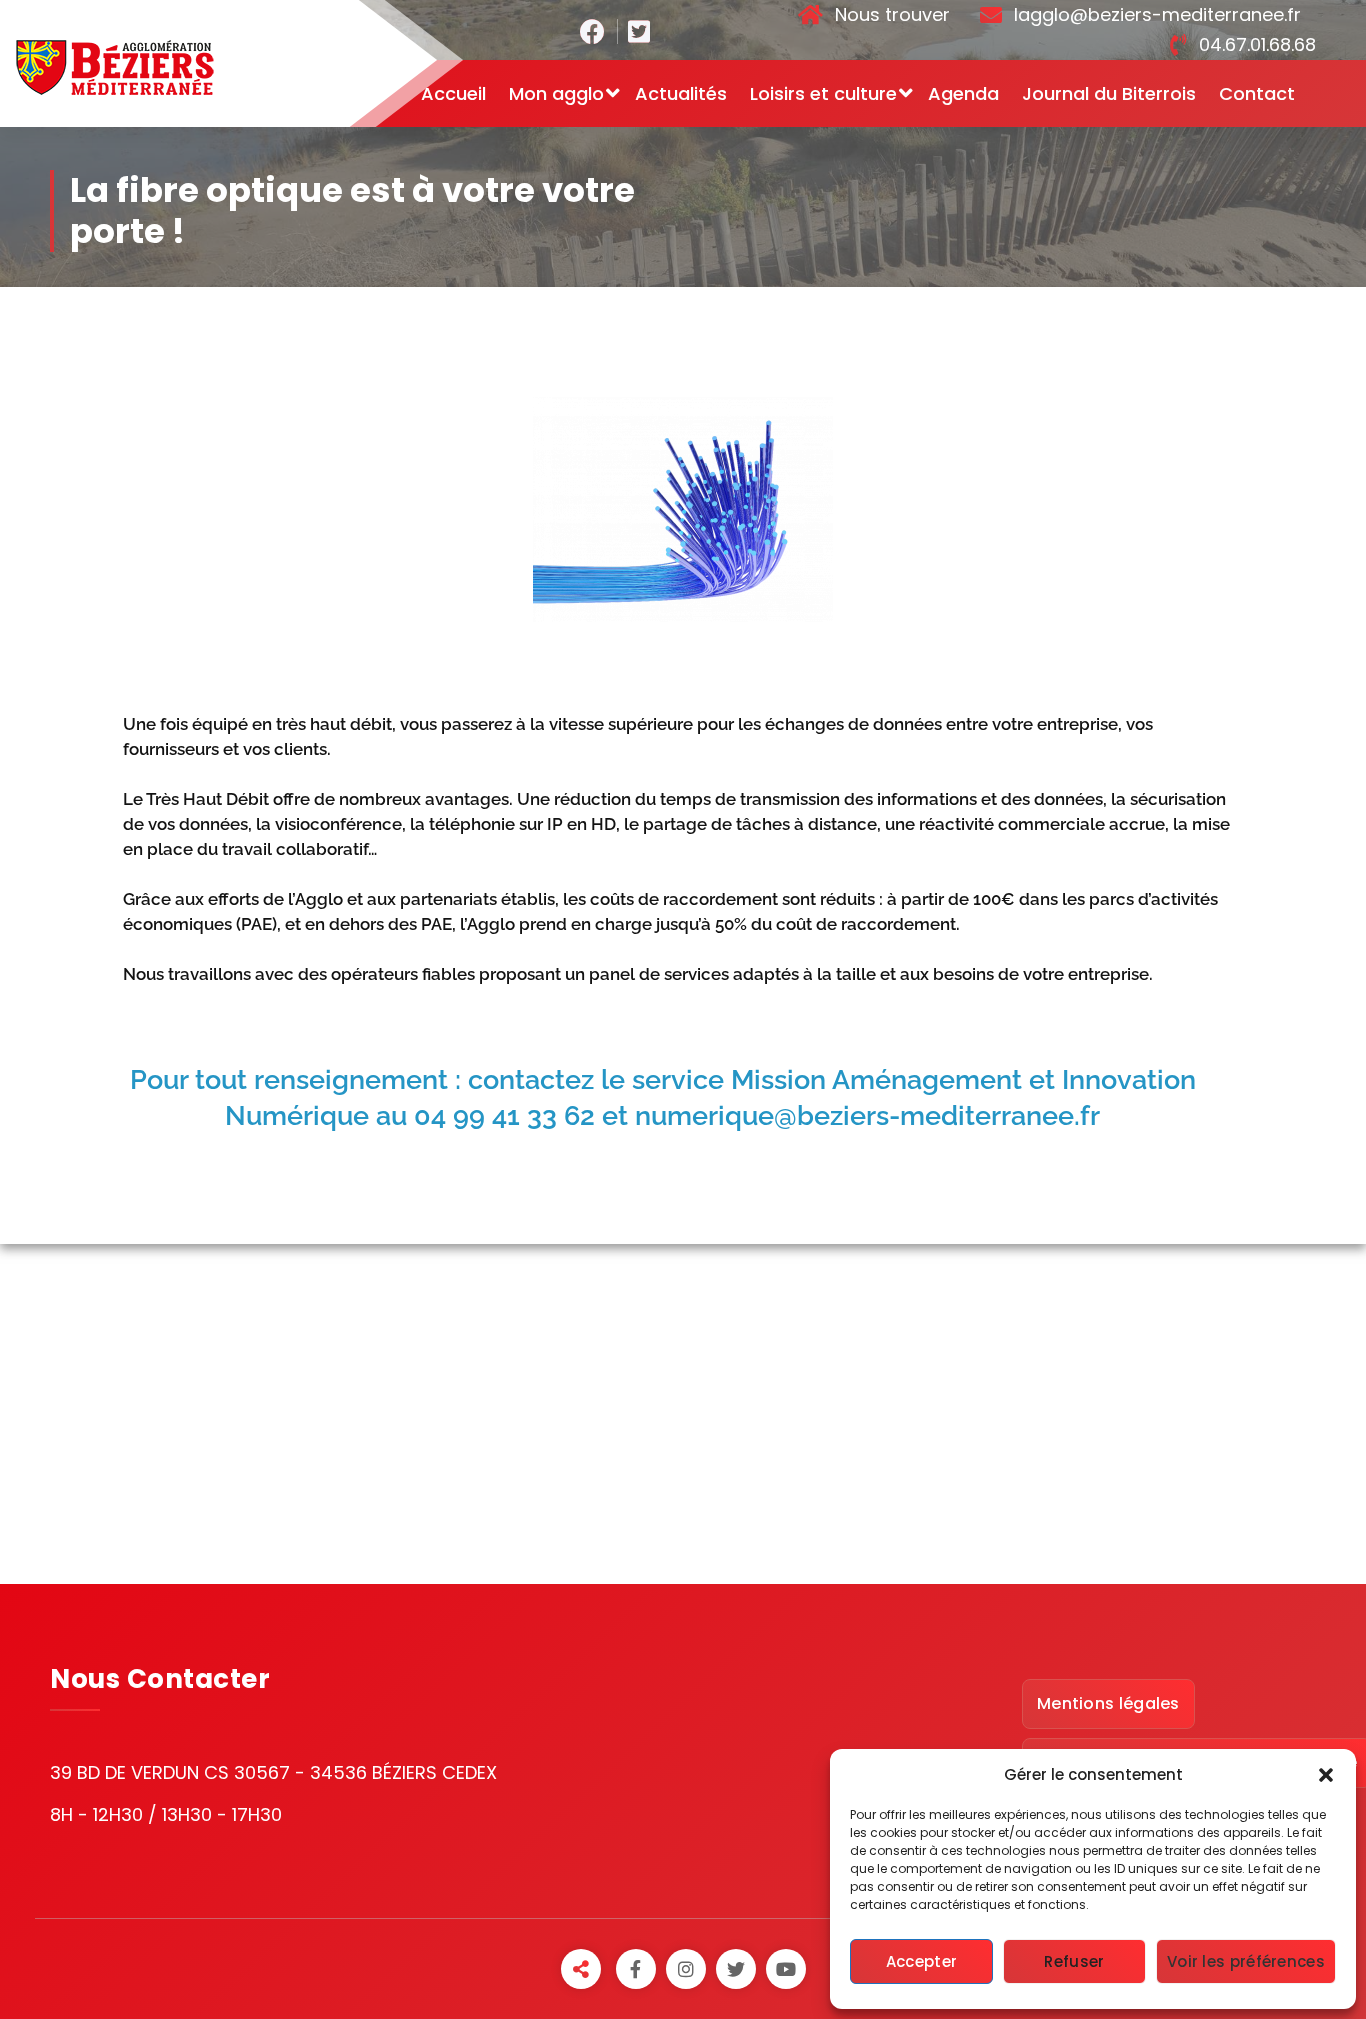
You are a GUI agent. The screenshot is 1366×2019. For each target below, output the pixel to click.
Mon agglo (556, 93)
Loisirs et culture (823, 93)
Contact (1257, 93)
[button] (1326, 1775)
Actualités (681, 93)
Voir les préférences (1246, 1961)
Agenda (963, 93)
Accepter (921, 1961)
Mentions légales (1108, 1703)
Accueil (453, 93)
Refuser (1074, 1961)
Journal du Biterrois (1109, 93)
